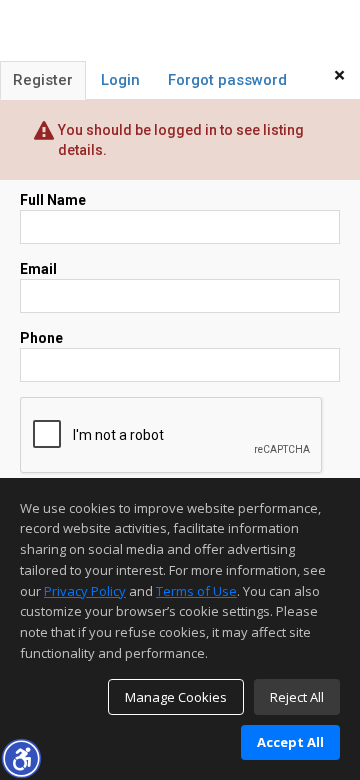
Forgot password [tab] (227, 80)
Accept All (290, 742)
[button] (21, 758)
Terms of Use (196, 591)
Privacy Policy (85, 591)
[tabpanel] (180, 359)
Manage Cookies (176, 697)
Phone (41, 338)
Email (38, 269)
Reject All (297, 697)
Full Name (53, 200)
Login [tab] (120, 80)
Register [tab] (43, 80)
